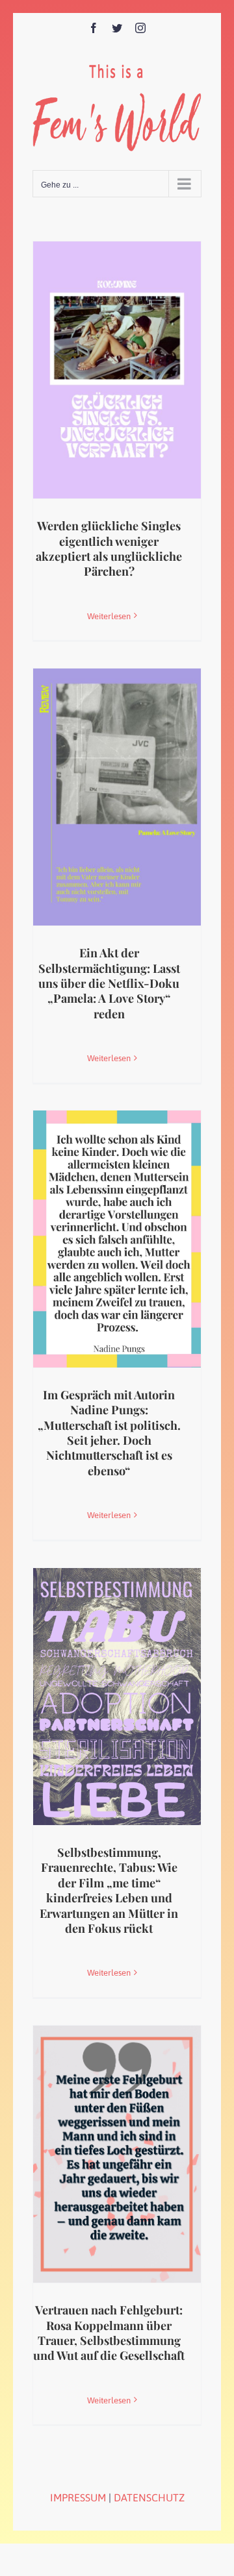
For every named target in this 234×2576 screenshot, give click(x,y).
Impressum (78, 2497)
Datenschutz (149, 2497)
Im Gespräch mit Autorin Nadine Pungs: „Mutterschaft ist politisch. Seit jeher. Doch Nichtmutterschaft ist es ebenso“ (109, 1433)
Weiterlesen (109, 616)
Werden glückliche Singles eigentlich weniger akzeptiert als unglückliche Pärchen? (109, 548)
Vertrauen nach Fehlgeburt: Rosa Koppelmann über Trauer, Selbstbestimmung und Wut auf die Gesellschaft (109, 2333)
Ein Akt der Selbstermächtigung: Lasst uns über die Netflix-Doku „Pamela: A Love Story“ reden (109, 983)
